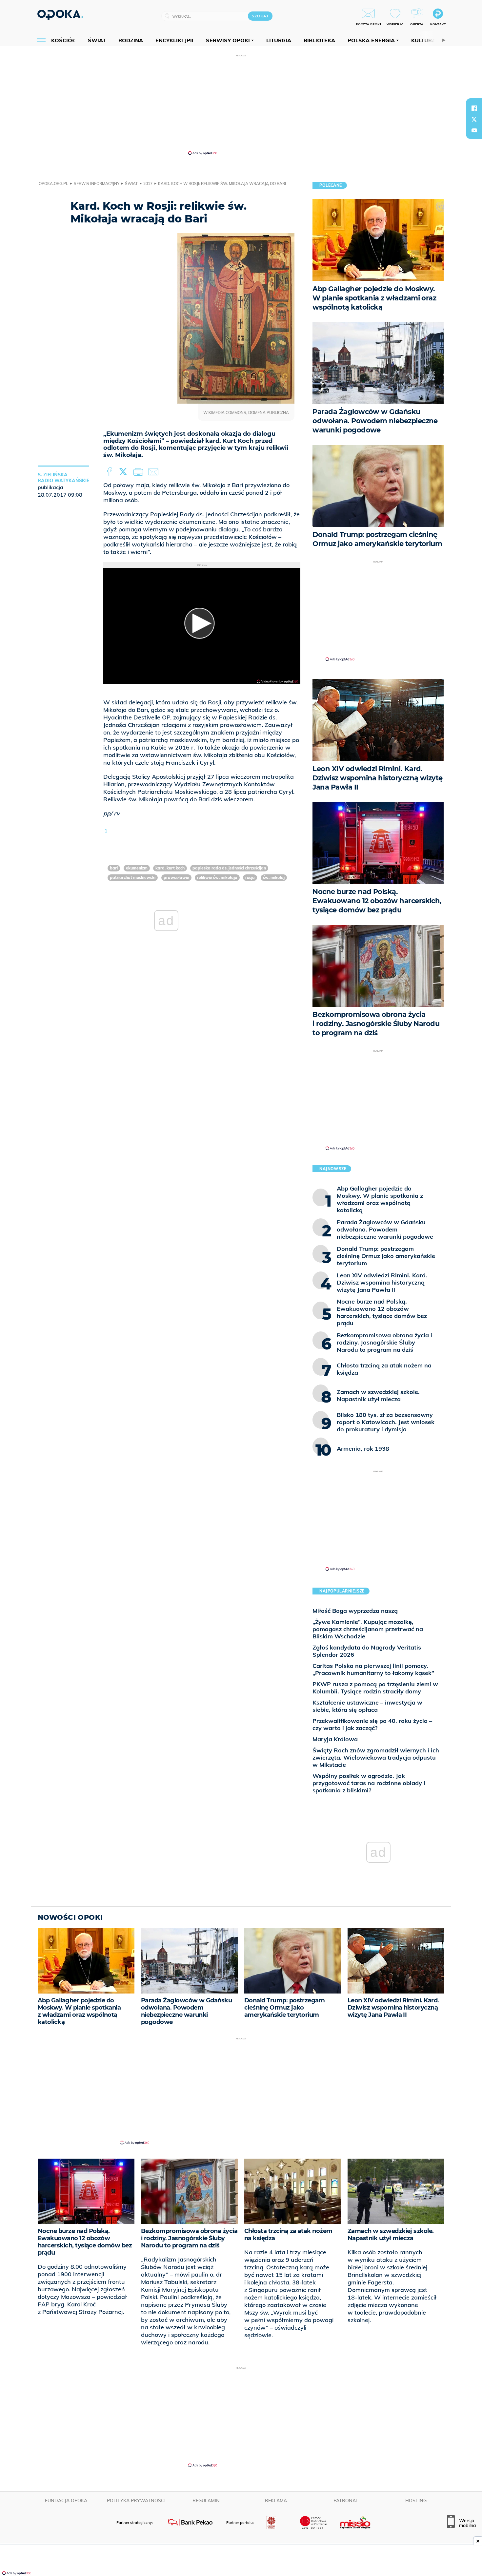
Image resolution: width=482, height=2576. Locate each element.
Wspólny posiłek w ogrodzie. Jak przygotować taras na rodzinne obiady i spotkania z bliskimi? (369, 1783)
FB (110, 472)
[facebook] (474, 108)
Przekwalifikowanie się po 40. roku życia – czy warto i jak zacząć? (372, 1724)
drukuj (139, 472)
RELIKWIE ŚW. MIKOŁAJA (217, 878)
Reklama (276, 2501)
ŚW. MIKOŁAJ (274, 878)
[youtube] (474, 130)
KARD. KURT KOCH (170, 868)
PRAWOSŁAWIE (176, 878)
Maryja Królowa (335, 1739)
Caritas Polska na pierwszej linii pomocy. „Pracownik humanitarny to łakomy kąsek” (373, 1669)
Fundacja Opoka (66, 2501)
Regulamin (206, 2501)
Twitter (124, 472)
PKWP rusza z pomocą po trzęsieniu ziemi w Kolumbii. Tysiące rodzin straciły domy (375, 1688)
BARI (114, 868)
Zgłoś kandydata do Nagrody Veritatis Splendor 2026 (367, 1651)
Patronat (346, 2501)
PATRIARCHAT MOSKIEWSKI (133, 878)
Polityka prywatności (136, 2501)
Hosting (416, 2501)
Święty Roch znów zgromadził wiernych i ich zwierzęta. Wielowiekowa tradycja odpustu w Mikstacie (376, 1757)
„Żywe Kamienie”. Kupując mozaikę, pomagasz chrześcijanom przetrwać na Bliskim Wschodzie (368, 1629)
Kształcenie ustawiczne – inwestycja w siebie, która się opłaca (367, 1706)
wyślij (154, 472)
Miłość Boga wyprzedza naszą (355, 1611)
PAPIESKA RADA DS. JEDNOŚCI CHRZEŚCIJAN (229, 868)
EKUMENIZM (137, 868)
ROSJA (250, 878)
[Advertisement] (241, 104)
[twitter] (474, 119)
